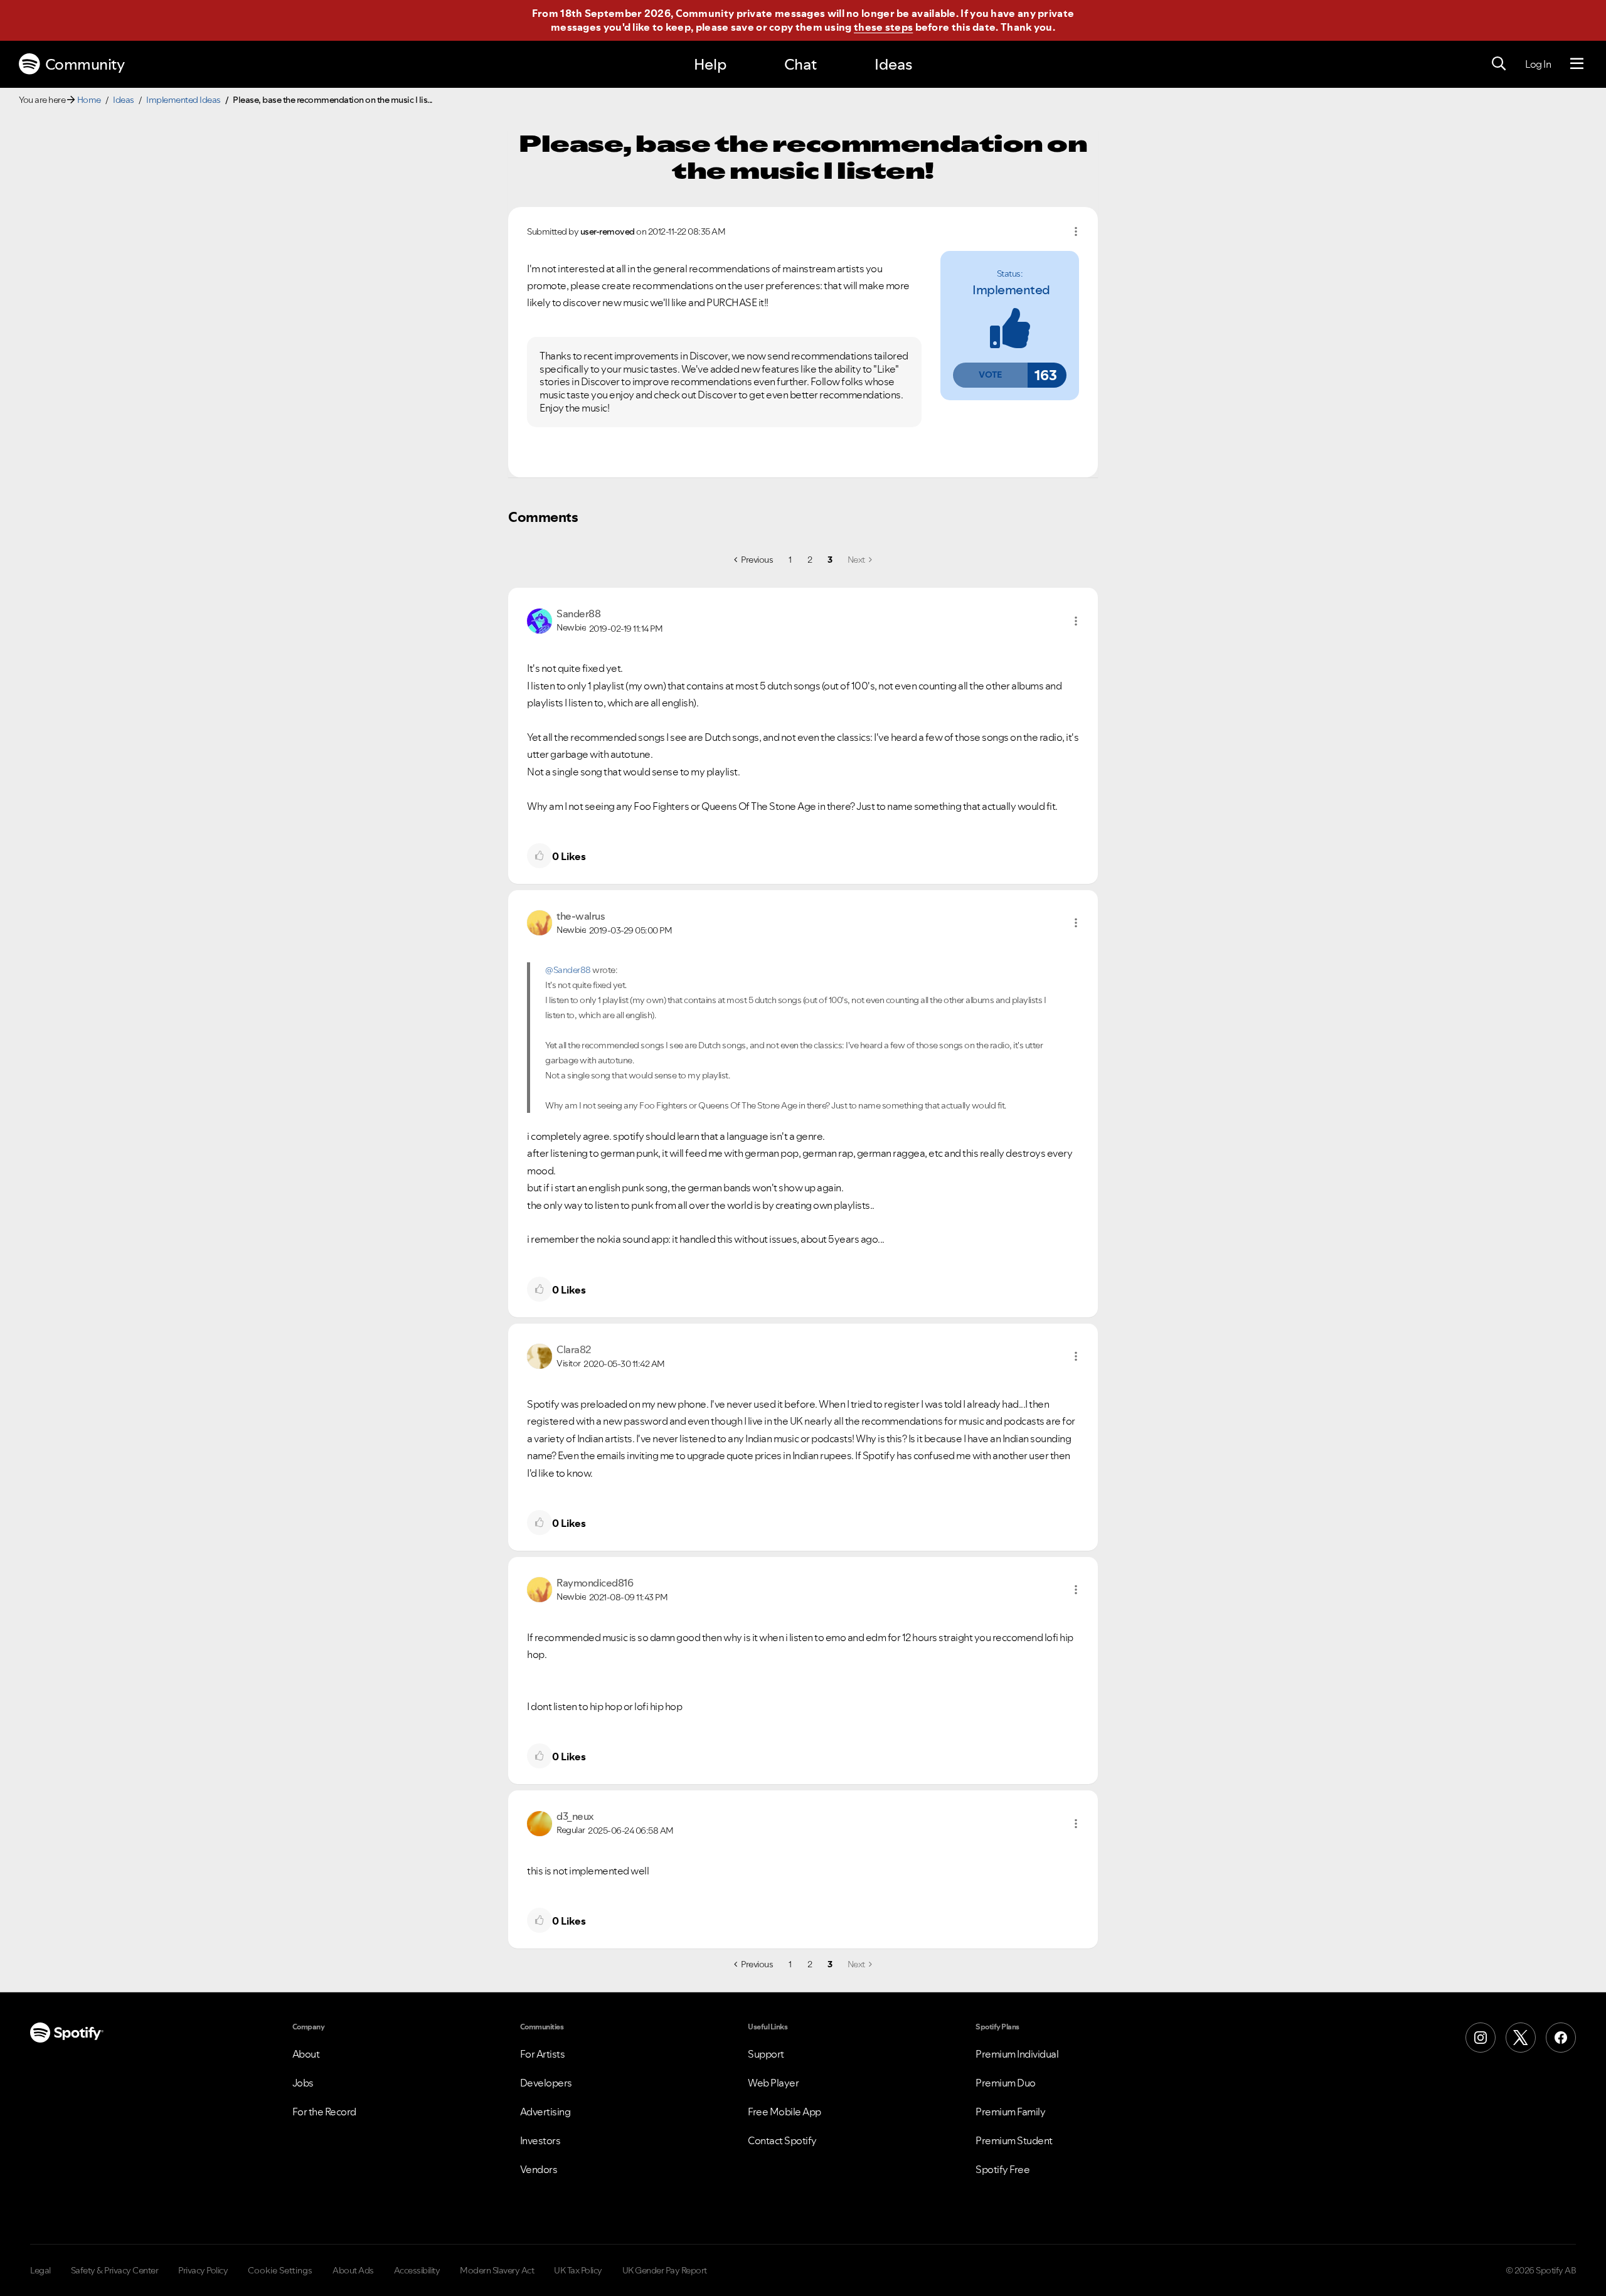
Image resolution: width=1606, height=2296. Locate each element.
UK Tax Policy (578, 2270)
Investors (540, 2140)
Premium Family (1010, 2112)
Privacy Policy (203, 2270)
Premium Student (1014, 2140)
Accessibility (417, 2270)
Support (766, 2054)
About (306, 2054)
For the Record (324, 2112)
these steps (883, 27)
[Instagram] (1481, 2038)
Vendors (539, 2169)
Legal (40, 2270)
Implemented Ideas (183, 100)
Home (89, 100)
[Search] (1499, 64)
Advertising (545, 2112)
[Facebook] (1561, 2038)
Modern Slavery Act (497, 2270)
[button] (990, 375)
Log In (1538, 64)
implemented (1011, 290)
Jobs (303, 2083)
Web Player (773, 2083)
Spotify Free (1002, 2169)
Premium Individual (1017, 2054)
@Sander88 (568, 970)
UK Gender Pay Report (665, 2270)
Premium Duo (1006, 2083)
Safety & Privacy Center (115, 2270)
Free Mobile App (784, 2112)
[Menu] (1577, 64)
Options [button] (1076, 231)
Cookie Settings (280, 2270)
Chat (800, 64)
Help (710, 64)
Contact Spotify (782, 2140)
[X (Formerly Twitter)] (1521, 2038)
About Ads (353, 2270)
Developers (546, 2083)
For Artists (543, 2054)
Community (85, 64)
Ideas (893, 64)
